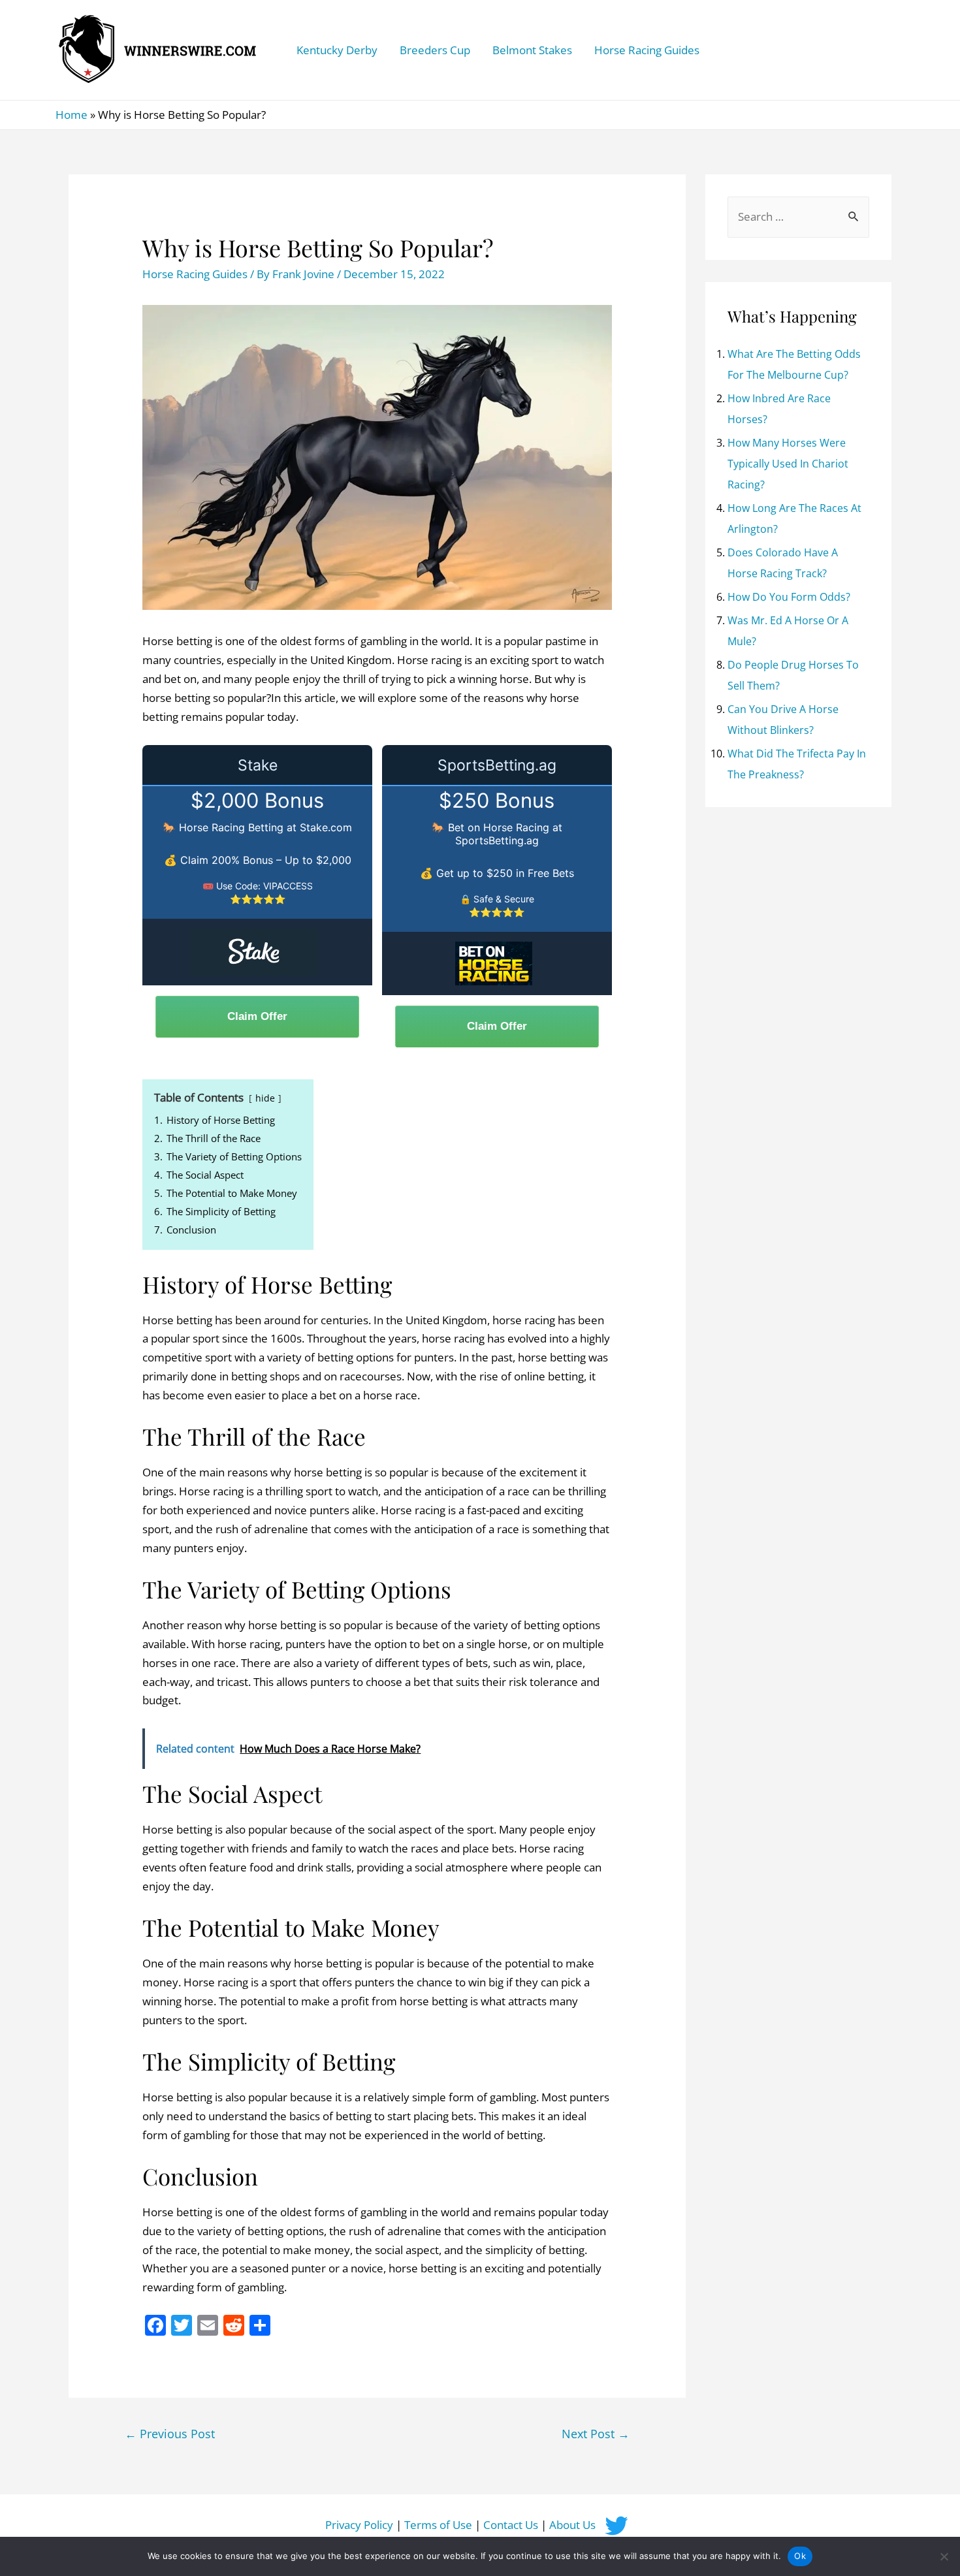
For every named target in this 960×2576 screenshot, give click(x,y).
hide (265, 1098)
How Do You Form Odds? (789, 597)
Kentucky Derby (337, 50)
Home (72, 115)
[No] (944, 2556)
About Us (572, 2525)
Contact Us (511, 2525)
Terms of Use (438, 2525)
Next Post (596, 2434)
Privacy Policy (359, 2525)
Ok (800, 2556)
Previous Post (170, 2434)
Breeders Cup (435, 50)
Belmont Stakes (532, 50)
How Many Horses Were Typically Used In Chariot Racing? (788, 464)
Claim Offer (257, 1016)
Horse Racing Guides (647, 50)
